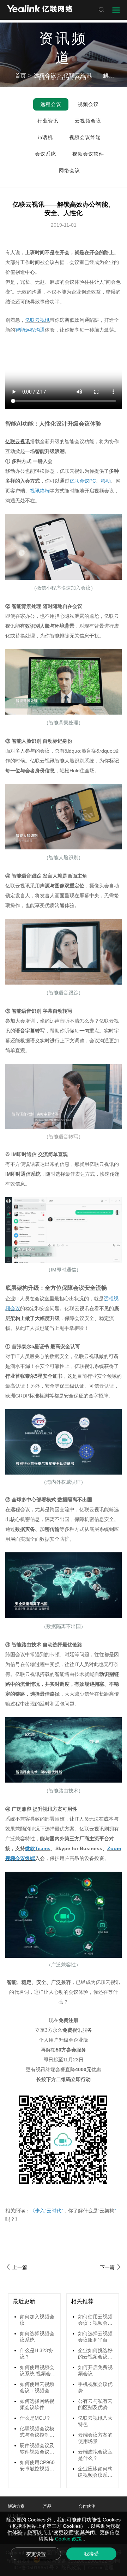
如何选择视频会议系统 (37, 2337)
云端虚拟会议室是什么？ (95, 2455)
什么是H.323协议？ (36, 2354)
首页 (20, 76)
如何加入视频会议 (37, 2320)
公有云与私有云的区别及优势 (95, 2404)
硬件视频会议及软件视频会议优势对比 (37, 2449)
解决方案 (16, 2506)
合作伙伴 (87, 2506)
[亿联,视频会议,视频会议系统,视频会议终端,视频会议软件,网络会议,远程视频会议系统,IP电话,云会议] (40, 10)
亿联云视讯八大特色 (95, 2421)
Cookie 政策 (69, 2539)
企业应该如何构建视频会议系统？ (95, 2472)
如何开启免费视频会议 (95, 2370)
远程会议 (45, 76)
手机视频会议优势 (95, 2387)
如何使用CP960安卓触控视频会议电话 (37, 2466)
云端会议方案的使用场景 (95, 2438)
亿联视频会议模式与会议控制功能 (37, 2432)
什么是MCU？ (35, 2418)
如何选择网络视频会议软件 (37, 2404)
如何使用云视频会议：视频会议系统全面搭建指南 (37, 2388)
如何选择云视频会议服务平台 (95, 2337)
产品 (47, 2506)
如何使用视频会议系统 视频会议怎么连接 (38, 2371)
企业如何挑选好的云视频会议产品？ (95, 2354)
